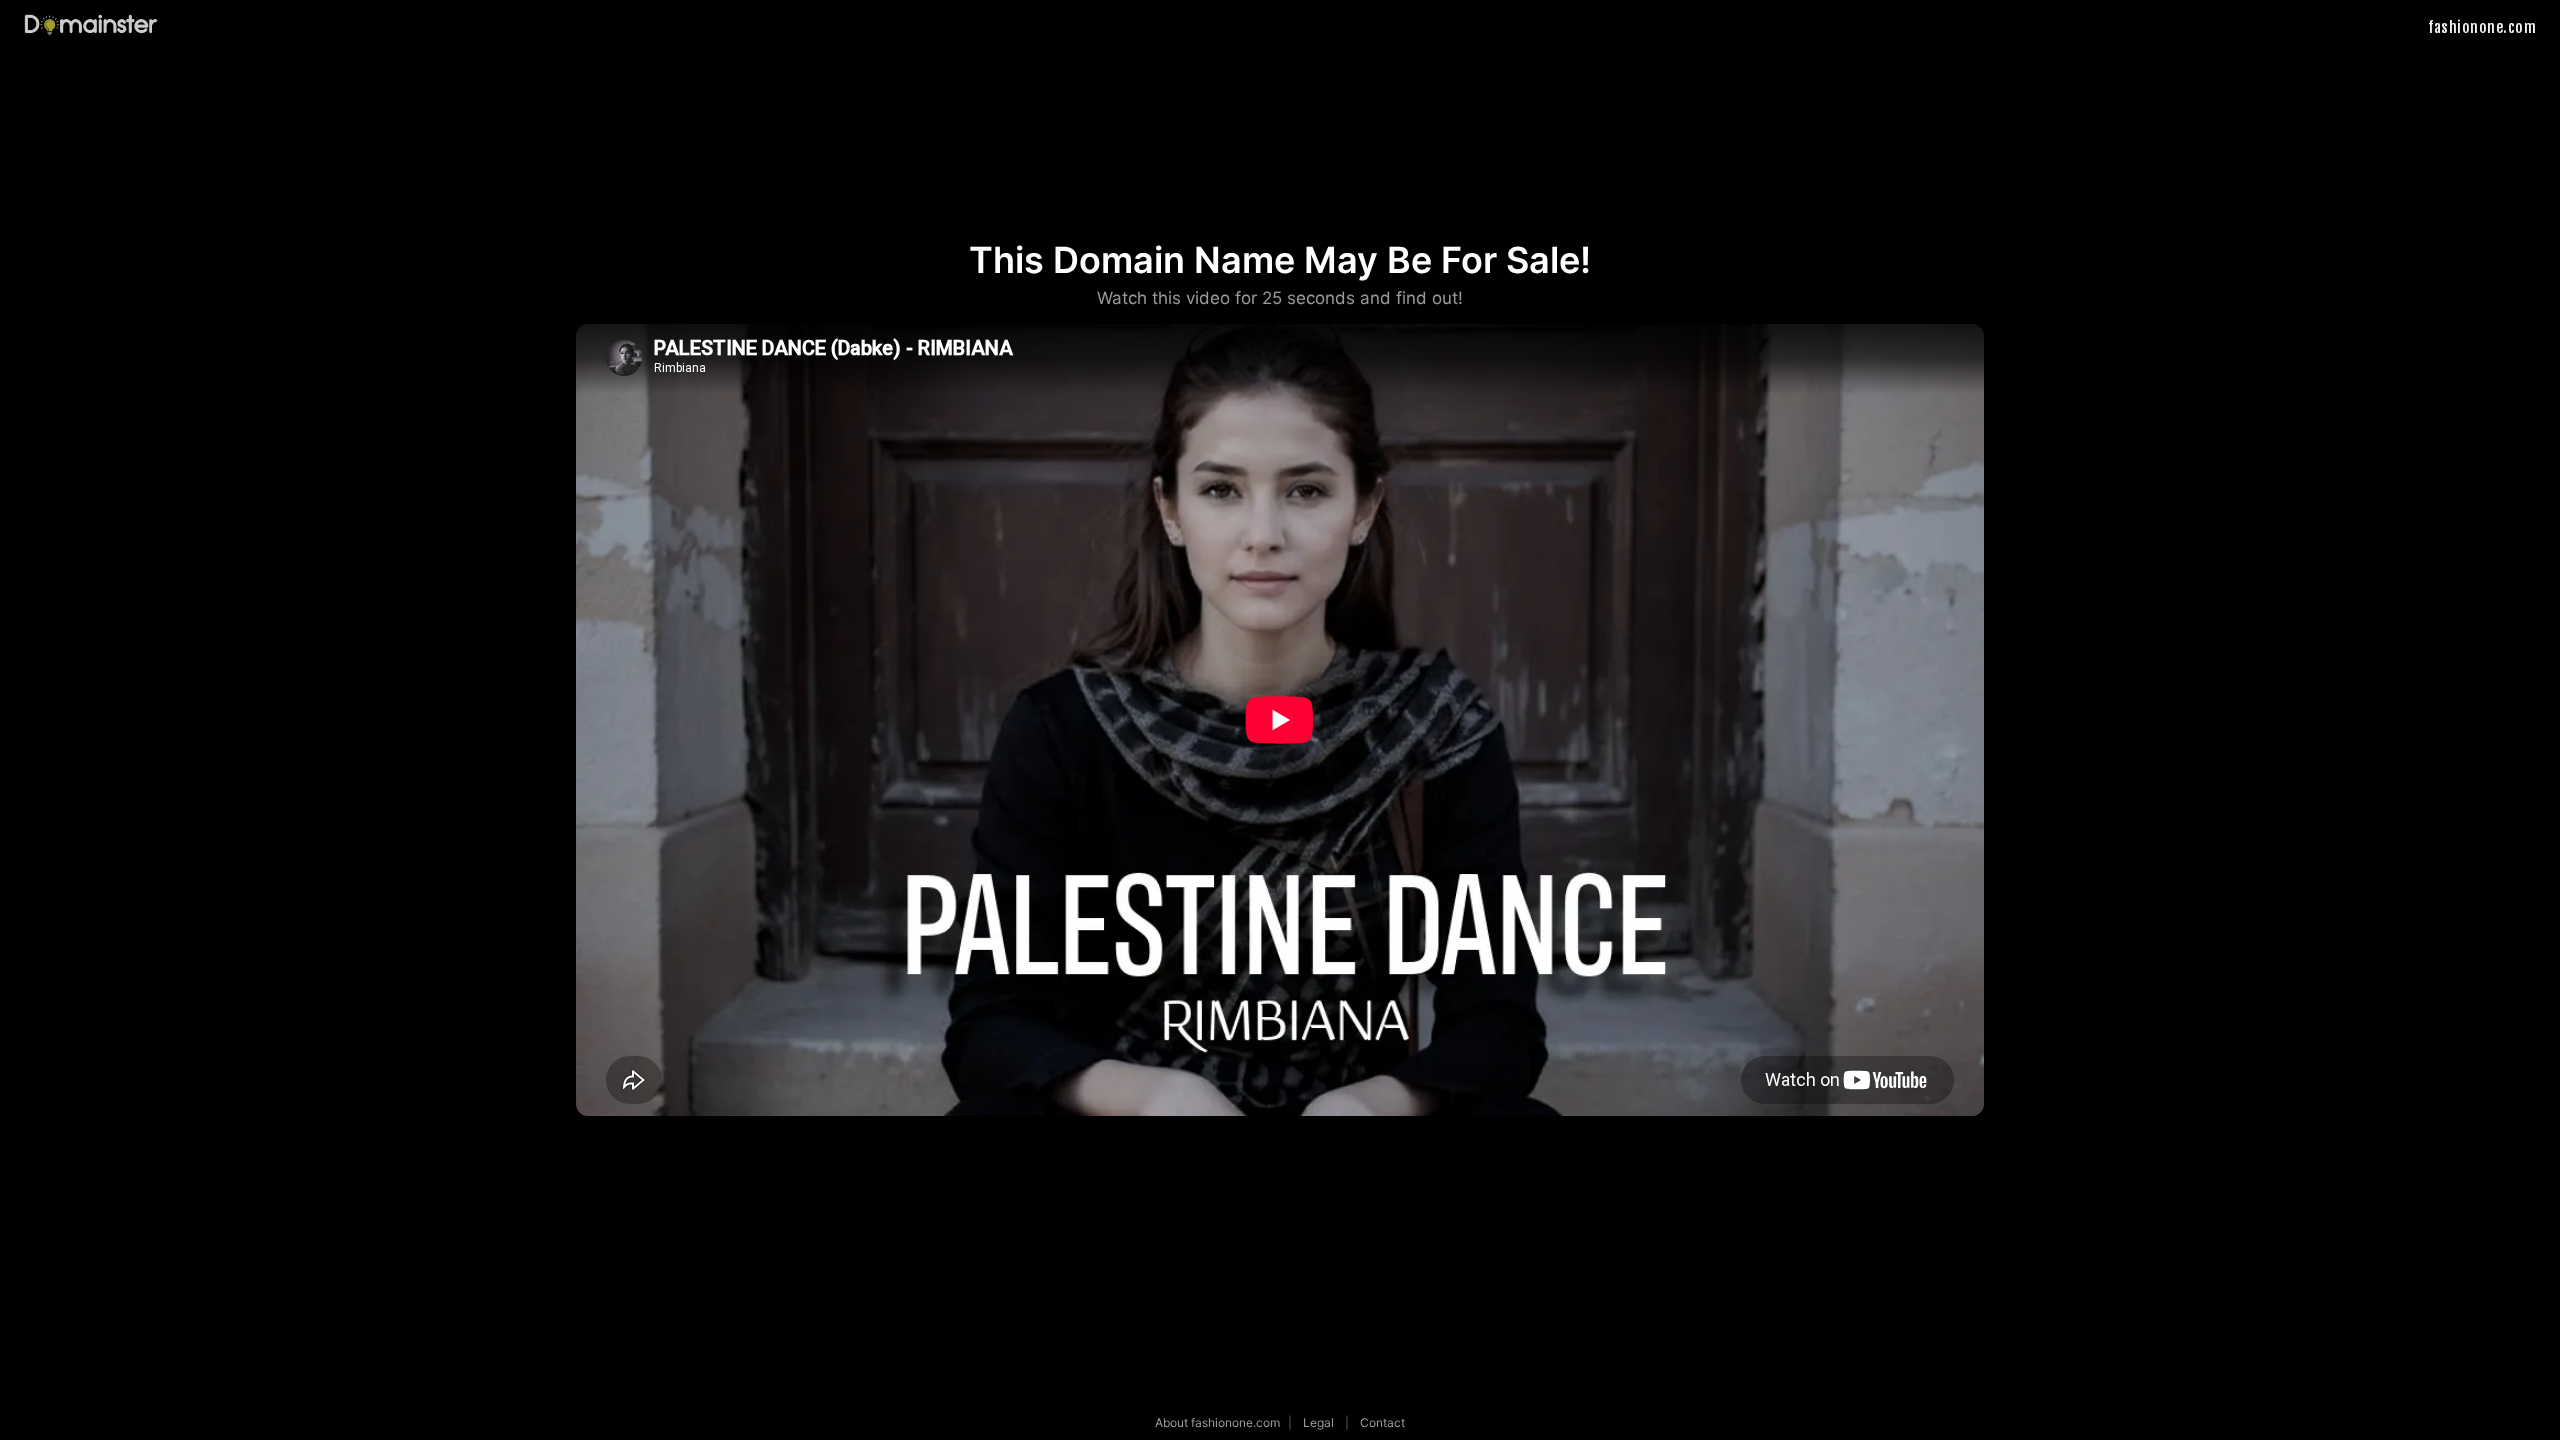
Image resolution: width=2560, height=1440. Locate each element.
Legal (1318, 1422)
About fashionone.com (1217, 1422)
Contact (1382, 1422)
